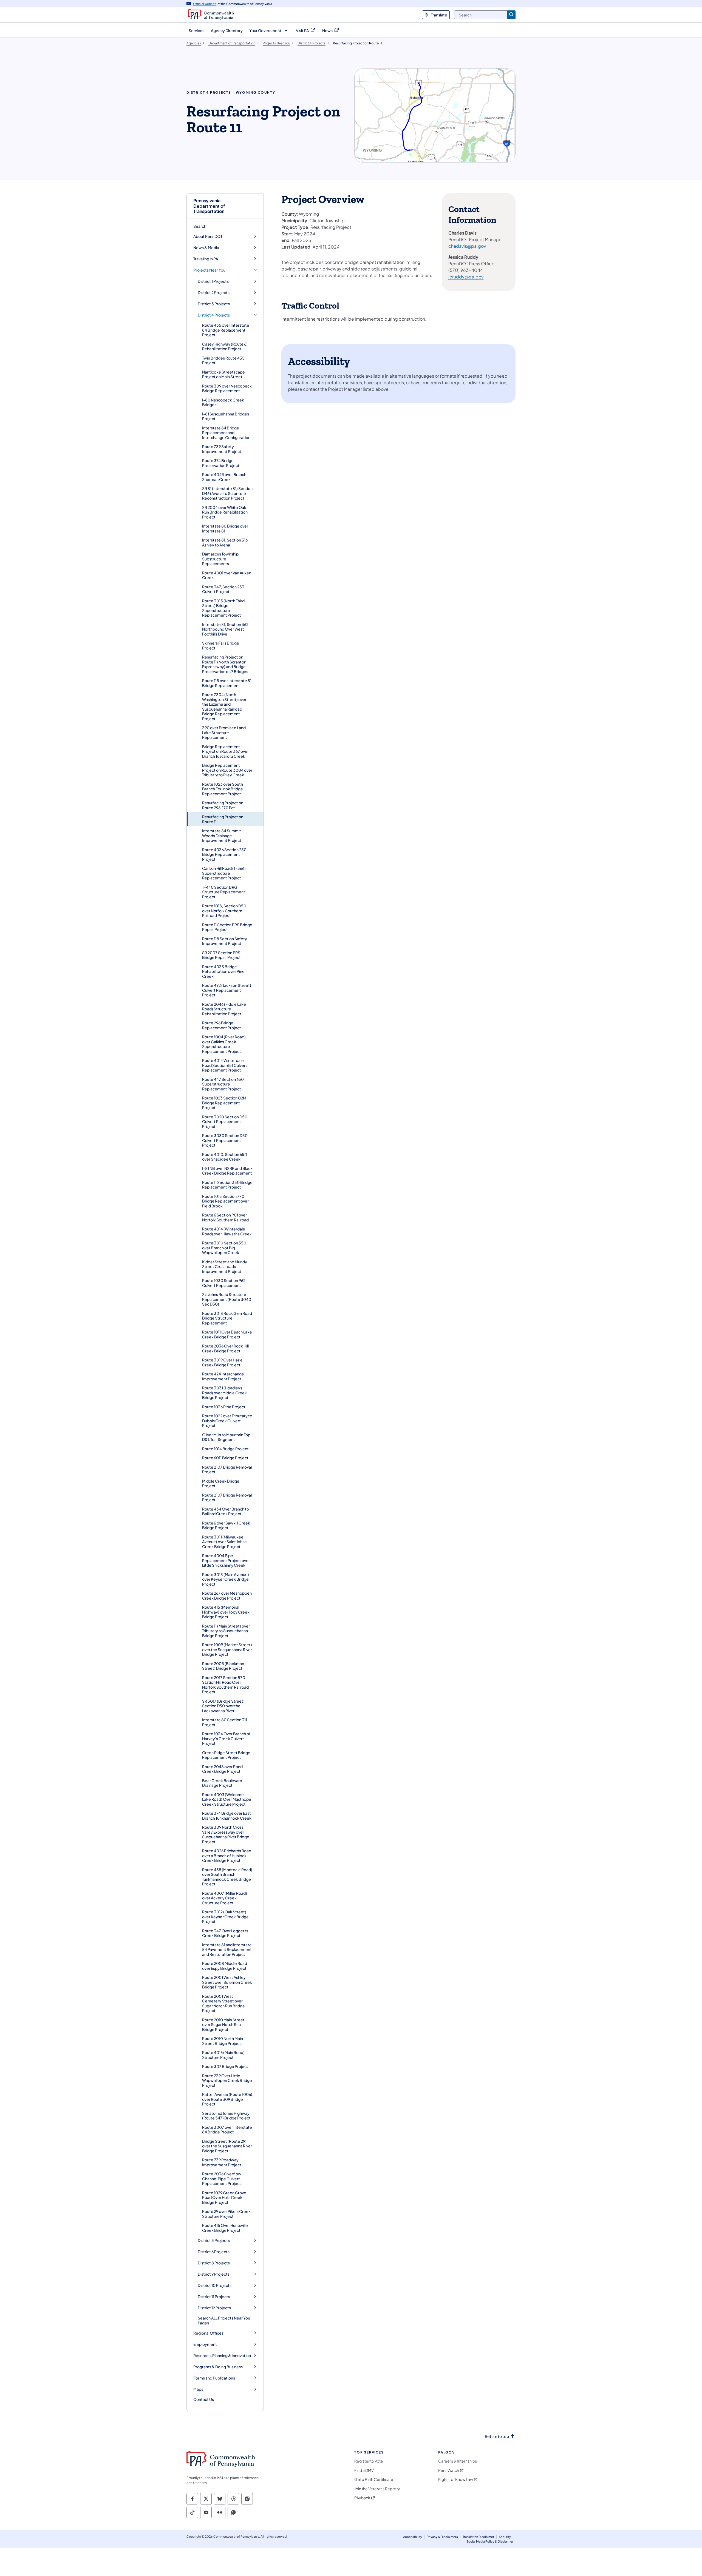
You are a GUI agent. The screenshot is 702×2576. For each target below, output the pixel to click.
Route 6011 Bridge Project (225, 1458)
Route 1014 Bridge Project (225, 1449)
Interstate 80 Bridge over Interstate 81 (225, 528)
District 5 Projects (214, 2240)
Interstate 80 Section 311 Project (225, 1722)
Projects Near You (209, 270)
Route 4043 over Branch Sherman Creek (224, 477)
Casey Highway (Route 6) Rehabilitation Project (225, 346)
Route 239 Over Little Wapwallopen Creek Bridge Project (227, 2080)
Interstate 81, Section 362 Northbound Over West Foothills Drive (225, 629)
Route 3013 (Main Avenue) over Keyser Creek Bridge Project (226, 1579)
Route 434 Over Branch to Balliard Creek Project (226, 1511)
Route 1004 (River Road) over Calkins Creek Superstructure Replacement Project (224, 1044)
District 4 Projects (214, 315)
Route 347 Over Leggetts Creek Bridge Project (225, 1933)
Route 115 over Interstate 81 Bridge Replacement (227, 683)
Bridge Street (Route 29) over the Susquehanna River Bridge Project (227, 2146)
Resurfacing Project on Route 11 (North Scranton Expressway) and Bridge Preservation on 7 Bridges (225, 664)
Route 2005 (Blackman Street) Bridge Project (223, 1666)
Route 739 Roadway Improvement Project (222, 2162)
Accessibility (413, 2537)
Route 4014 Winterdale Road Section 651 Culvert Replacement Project (225, 1065)
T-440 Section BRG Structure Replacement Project (224, 892)
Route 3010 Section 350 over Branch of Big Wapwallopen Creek (224, 1248)
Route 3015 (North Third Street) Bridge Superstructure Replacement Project (223, 608)
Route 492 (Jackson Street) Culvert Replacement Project (227, 990)
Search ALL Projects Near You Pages (224, 2320)
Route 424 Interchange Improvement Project (223, 1376)
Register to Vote (369, 2461)
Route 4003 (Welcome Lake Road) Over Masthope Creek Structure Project (227, 1799)
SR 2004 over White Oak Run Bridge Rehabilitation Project (225, 512)
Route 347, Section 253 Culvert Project (223, 589)
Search (200, 226)
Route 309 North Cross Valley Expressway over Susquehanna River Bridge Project (226, 1834)
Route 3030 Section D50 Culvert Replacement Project (225, 1140)
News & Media (206, 248)
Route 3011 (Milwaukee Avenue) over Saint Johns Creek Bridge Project (224, 1542)
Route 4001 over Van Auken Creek (227, 575)
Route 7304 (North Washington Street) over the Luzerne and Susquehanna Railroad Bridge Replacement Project (224, 706)
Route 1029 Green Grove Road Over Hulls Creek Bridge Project (224, 2197)
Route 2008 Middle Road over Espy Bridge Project (225, 1966)
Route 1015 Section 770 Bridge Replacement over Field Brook (225, 1201)
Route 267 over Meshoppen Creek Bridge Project (227, 1595)
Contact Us (204, 2399)
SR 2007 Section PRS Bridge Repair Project (221, 955)
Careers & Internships (458, 2461)
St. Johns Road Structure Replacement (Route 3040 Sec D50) (227, 1299)
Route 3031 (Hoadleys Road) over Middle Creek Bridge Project (224, 1393)
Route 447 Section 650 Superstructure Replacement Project (223, 1084)
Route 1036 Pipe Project (224, 1407)
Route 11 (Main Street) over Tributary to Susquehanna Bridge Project (226, 1631)
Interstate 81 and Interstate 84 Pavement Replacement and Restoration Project (227, 1949)
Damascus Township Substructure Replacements (220, 559)
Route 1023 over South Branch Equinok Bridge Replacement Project (223, 789)
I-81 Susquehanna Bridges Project (226, 416)
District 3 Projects (214, 304)
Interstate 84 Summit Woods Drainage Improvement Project (222, 835)
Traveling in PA (206, 259)
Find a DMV (364, 2470)
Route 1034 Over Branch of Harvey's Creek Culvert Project (226, 1738)
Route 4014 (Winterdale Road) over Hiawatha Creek (227, 1231)
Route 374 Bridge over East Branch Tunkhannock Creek (227, 1816)
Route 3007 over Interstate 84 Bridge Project (227, 2130)
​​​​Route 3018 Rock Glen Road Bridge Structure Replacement (227, 1318)
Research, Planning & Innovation (222, 2356)
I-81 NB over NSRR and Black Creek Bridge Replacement (227, 1171)
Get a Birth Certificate (374, 2479)
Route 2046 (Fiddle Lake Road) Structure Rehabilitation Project (224, 1009)
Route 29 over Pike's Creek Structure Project (226, 2214)
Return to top (497, 2436)
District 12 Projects (214, 2308)
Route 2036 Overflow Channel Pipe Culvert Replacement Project (222, 2179)
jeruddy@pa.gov (466, 277)
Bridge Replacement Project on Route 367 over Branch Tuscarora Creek (225, 751)
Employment (205, 2344)
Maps (198, 2389)
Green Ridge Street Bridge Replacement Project (226, 1755)
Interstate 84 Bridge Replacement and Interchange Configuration (226, 433)
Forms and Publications (214, 2378)
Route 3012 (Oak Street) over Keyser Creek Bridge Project (225, 1917)
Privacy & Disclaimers (442, 2537)
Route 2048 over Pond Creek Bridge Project (222, 1769)
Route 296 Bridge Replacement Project (222, 1025)
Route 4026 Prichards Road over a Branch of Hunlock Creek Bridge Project (227, 1855)
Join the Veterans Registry (377, 2489)
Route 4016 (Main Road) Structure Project (223, 2055)
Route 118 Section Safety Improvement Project (225, 941)
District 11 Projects (214, 2297)
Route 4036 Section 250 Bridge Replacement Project (224, 854)
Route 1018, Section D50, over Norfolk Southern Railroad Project (225, 911)
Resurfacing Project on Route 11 (223, 819)
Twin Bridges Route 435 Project (223, 360)
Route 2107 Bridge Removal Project (227, 1469)
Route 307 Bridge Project (225, 2066)
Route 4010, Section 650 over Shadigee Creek (225, 1157)
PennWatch (449, 2470)
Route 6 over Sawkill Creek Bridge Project (226, 1525)
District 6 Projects (214, 2252)
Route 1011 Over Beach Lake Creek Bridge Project (227, 1334)
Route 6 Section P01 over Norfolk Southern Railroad (225, 1217)
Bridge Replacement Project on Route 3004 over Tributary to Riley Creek (227, 770)
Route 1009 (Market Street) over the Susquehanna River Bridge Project (227, 1649)
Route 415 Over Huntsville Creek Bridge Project (225, 2228)
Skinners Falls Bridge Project (221, 645)
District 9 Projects (214, 2274)
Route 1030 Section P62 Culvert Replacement (224, 1283)
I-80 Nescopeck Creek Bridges (223, 402)
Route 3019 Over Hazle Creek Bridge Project (222, 1362)
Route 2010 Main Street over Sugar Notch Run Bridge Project (223, 2024)
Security (505, 2537)
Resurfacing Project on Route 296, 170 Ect (223, 805)
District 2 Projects (214, 293)
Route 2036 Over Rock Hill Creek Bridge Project (225, 1348)
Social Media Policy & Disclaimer (490, 2541)
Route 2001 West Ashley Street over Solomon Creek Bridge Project (227, 1982)
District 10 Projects (215, 2285)
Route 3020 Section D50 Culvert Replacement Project (225, 1122)
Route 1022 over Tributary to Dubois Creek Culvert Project (227, 1420)
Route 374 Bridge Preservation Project (221, 463)
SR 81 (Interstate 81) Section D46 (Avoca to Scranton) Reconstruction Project (227, 493)
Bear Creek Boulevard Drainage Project (222, 1783)
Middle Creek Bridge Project (221, 1483)
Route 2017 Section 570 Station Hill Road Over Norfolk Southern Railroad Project (225, 1685)
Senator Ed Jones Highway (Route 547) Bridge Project (226, 2116)
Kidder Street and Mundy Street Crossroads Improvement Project (225, 1266)
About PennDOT (208, 236)
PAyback (362, 2498)
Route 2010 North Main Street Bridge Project (223, 2041)
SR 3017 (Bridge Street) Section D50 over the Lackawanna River (223, 1706)
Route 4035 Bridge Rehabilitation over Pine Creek (223, 971)
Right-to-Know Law (456, 2479)
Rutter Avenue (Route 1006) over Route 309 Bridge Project (227, 2099)
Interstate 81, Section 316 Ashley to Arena (225, 542)
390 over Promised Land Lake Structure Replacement (224, 732)
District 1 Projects (213, 281)
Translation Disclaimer (478, 2537)
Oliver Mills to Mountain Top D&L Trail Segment (226, 1437)
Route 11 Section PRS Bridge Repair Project (227, 927)
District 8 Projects (214, 2263)
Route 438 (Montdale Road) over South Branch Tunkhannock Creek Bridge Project (227, 1877)
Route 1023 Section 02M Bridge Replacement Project (224, 1103)
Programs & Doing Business (218, 2367)
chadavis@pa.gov (467, 246)
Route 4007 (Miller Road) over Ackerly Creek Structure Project (225, 1898)
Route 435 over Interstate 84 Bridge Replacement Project (226, 330)
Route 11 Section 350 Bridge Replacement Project (227, 1185)
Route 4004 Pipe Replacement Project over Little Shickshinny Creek (226, 1560)
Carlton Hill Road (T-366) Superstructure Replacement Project (224, 873)
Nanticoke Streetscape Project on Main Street (223, 374)
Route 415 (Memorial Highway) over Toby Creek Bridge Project (226, 1612)
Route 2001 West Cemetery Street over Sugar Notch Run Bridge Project (223, 2003)
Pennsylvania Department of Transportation (209, 206)
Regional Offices (208, 2333)
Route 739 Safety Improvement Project (222, 449)
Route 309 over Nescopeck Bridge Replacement (227, 388)
